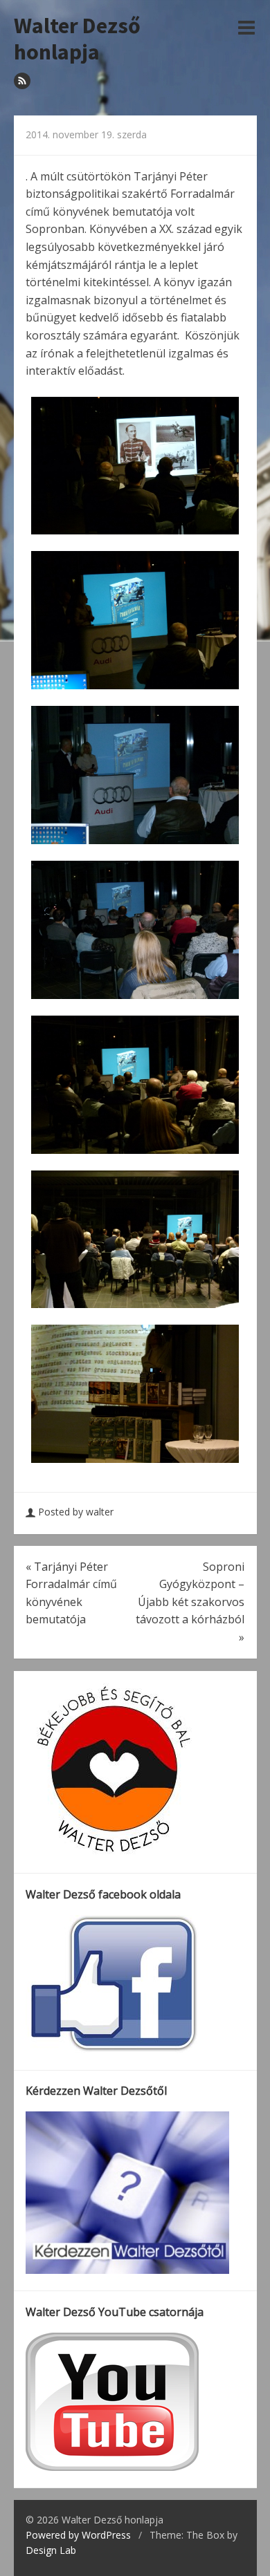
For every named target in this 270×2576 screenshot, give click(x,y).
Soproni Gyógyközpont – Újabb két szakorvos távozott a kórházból (190, 1602)
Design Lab (51, 2550)
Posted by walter (76, 1512)
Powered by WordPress (78, 2535)
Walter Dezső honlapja (77, 39)
